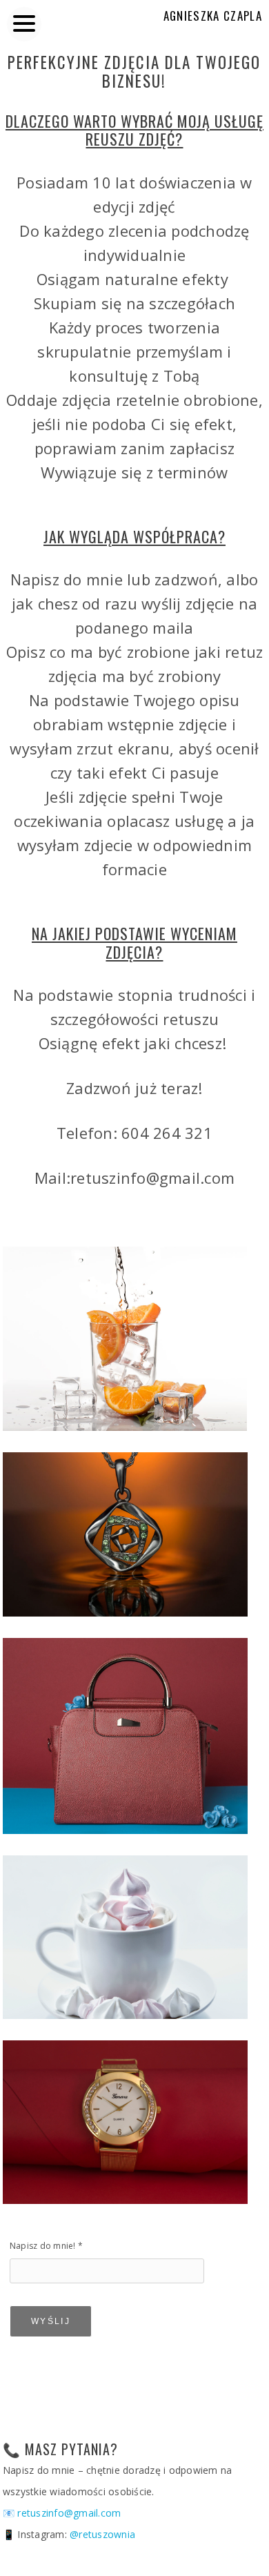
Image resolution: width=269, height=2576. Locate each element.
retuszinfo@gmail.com (69, 2513)
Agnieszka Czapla (213, 16)
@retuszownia (102, 2534)
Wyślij (51, 2321)
